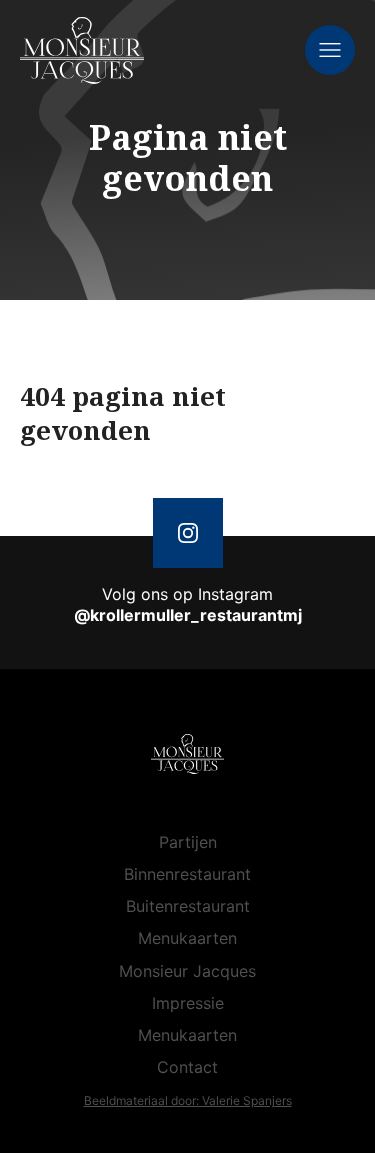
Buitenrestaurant (188, 906)
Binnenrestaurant (187, 874)
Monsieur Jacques (187, 971)
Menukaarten (187, 938)
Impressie (188, 1003)
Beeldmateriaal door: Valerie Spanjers (188, 1100)
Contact (187, 1067)
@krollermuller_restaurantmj (188, 615)
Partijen (188, 842)
